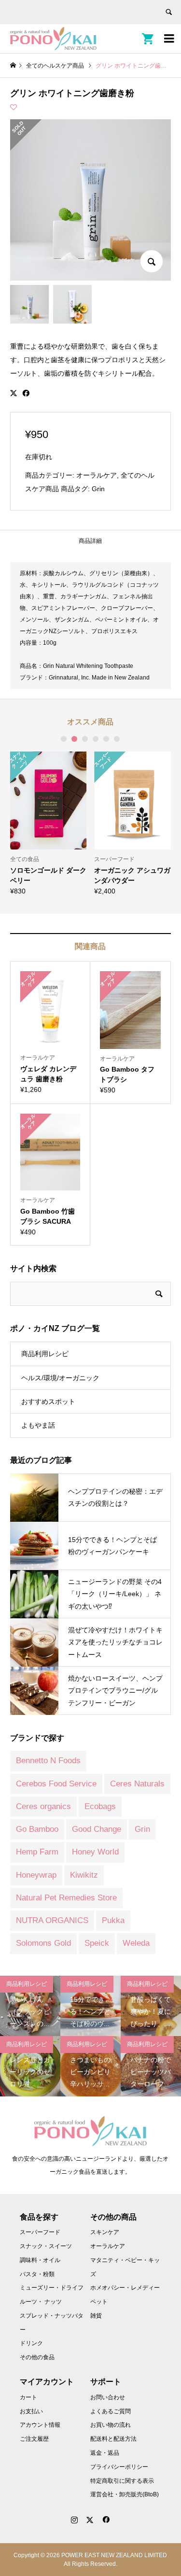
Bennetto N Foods (48, 1761)
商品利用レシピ (45, 1354)
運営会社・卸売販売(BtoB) (125, 2494)
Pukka (113, 1920)
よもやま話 (38, 1425)
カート (28, 2397)
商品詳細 (90, 541)
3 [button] (85, 739)
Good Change (97, 1829)
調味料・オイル (40, 2260)
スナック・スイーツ (46, 2246)
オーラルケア (97, 475)
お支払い (31, 2411)
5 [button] (106, 739)
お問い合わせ (108, 2397)
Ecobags (100, 1806)
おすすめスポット (48, 1401)
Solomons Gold (43, 1943)
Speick (97, 1943)
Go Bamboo (37, 1829)
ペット (99, 2302)
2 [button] (74, 739)
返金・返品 (105, 2453)
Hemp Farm (37, 1852)
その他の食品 (37, 2357)
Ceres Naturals (137, 1784)
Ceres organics (43, 1806)
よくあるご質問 (111, 2411)
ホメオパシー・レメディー (125, 2288)
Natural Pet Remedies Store (66, 1898)
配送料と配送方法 (113, 2439)
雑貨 (96, 2316)
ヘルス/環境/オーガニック (60, 1378)
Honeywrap (36, 1875)
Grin (98, 489)
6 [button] (117, 739)
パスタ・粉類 (37, 2274)
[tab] (90, 541)
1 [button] (64, 739)
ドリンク (31, 2343)
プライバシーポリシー (119, 2467)
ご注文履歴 (34, 2439)
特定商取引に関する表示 (122, 2481)
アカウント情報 (40, 2425)
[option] (49, 823)
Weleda (136, 1943)
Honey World (95, 1852)
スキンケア (105, 2232)
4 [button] (96, 739)
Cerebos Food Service (56, 1784)
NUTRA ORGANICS (52, 1920)
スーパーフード (40, 2232)
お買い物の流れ (111, 2425)
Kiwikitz (84, 1875)
